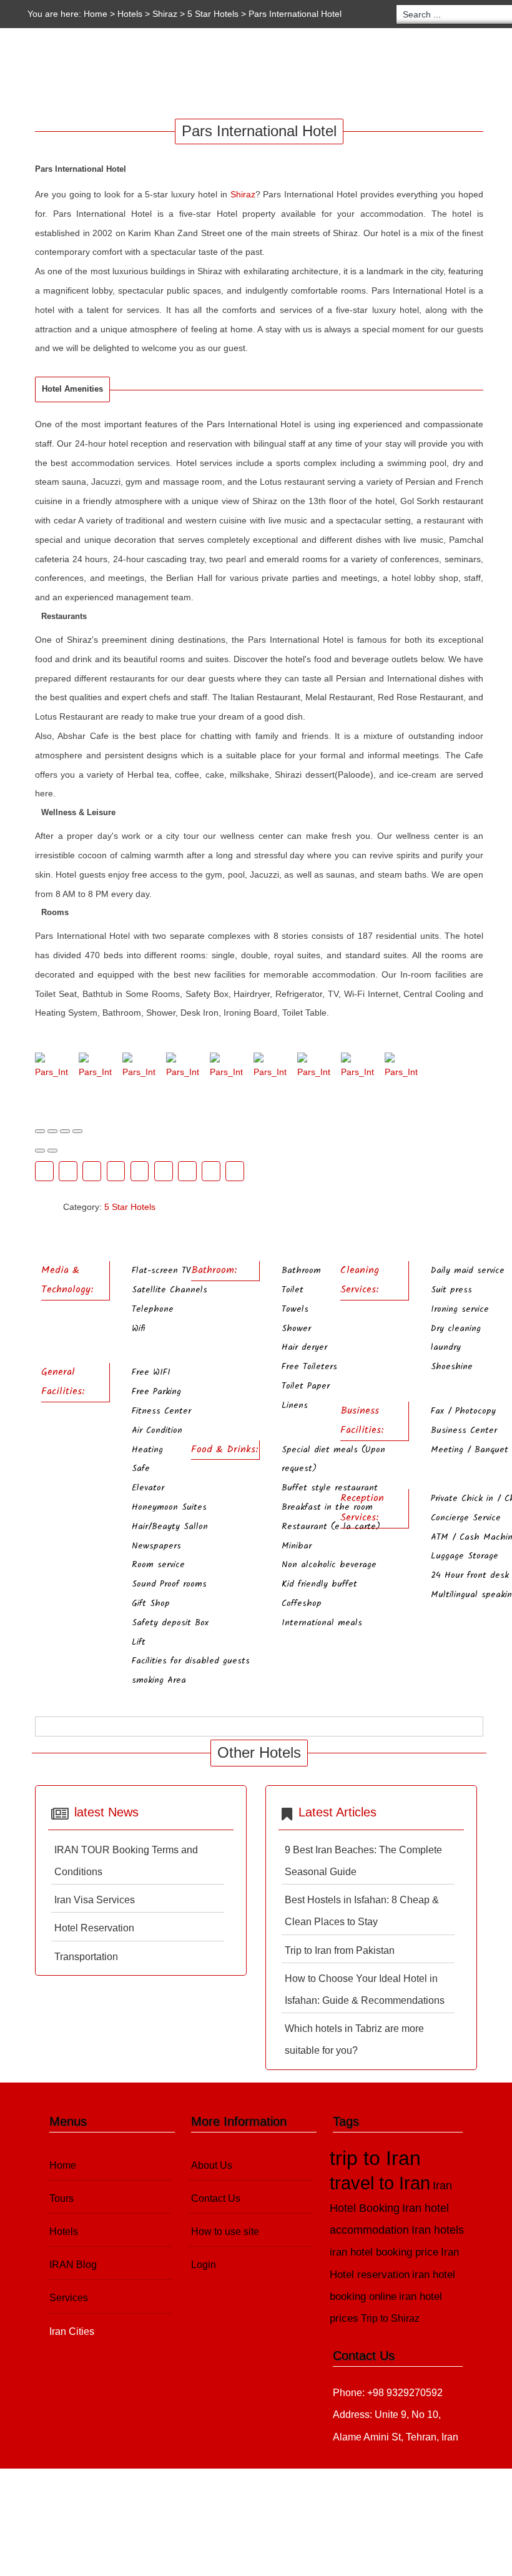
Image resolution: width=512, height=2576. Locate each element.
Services (278, 74)
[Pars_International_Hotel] (52, 1067)
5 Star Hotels (214, 14)
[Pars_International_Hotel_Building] (95, 1067)
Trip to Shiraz (390, 2318)
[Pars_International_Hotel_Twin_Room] (401, 1067)
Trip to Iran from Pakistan (340, 1950)
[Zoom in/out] (77, 1131)
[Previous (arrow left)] (40, 1151)
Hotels (130, 14)
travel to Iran (380, 2183)
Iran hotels (438, 2230)
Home (96, 14)
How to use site (225, 2232)
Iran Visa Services (95, 1900)
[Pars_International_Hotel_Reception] (314, 1067)
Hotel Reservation (94, 1928)
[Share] (52, 1131)
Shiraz (165, 14)
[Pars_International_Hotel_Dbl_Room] (139, 1067)
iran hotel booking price (384, 2252)
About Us (212, 2165)
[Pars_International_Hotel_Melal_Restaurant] (270, 1067)
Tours (79, 74)
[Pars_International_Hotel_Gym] (183, 1067)
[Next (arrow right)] (52, 1151)
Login (204, 2265)
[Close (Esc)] (40, 1131)
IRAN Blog (209, 74)
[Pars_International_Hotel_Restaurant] (357, 1067)
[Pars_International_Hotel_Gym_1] (226, 1067)
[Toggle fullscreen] (65, 1131)
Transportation (86, 1957)
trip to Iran (375, 2158)
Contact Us (216, 2198)
